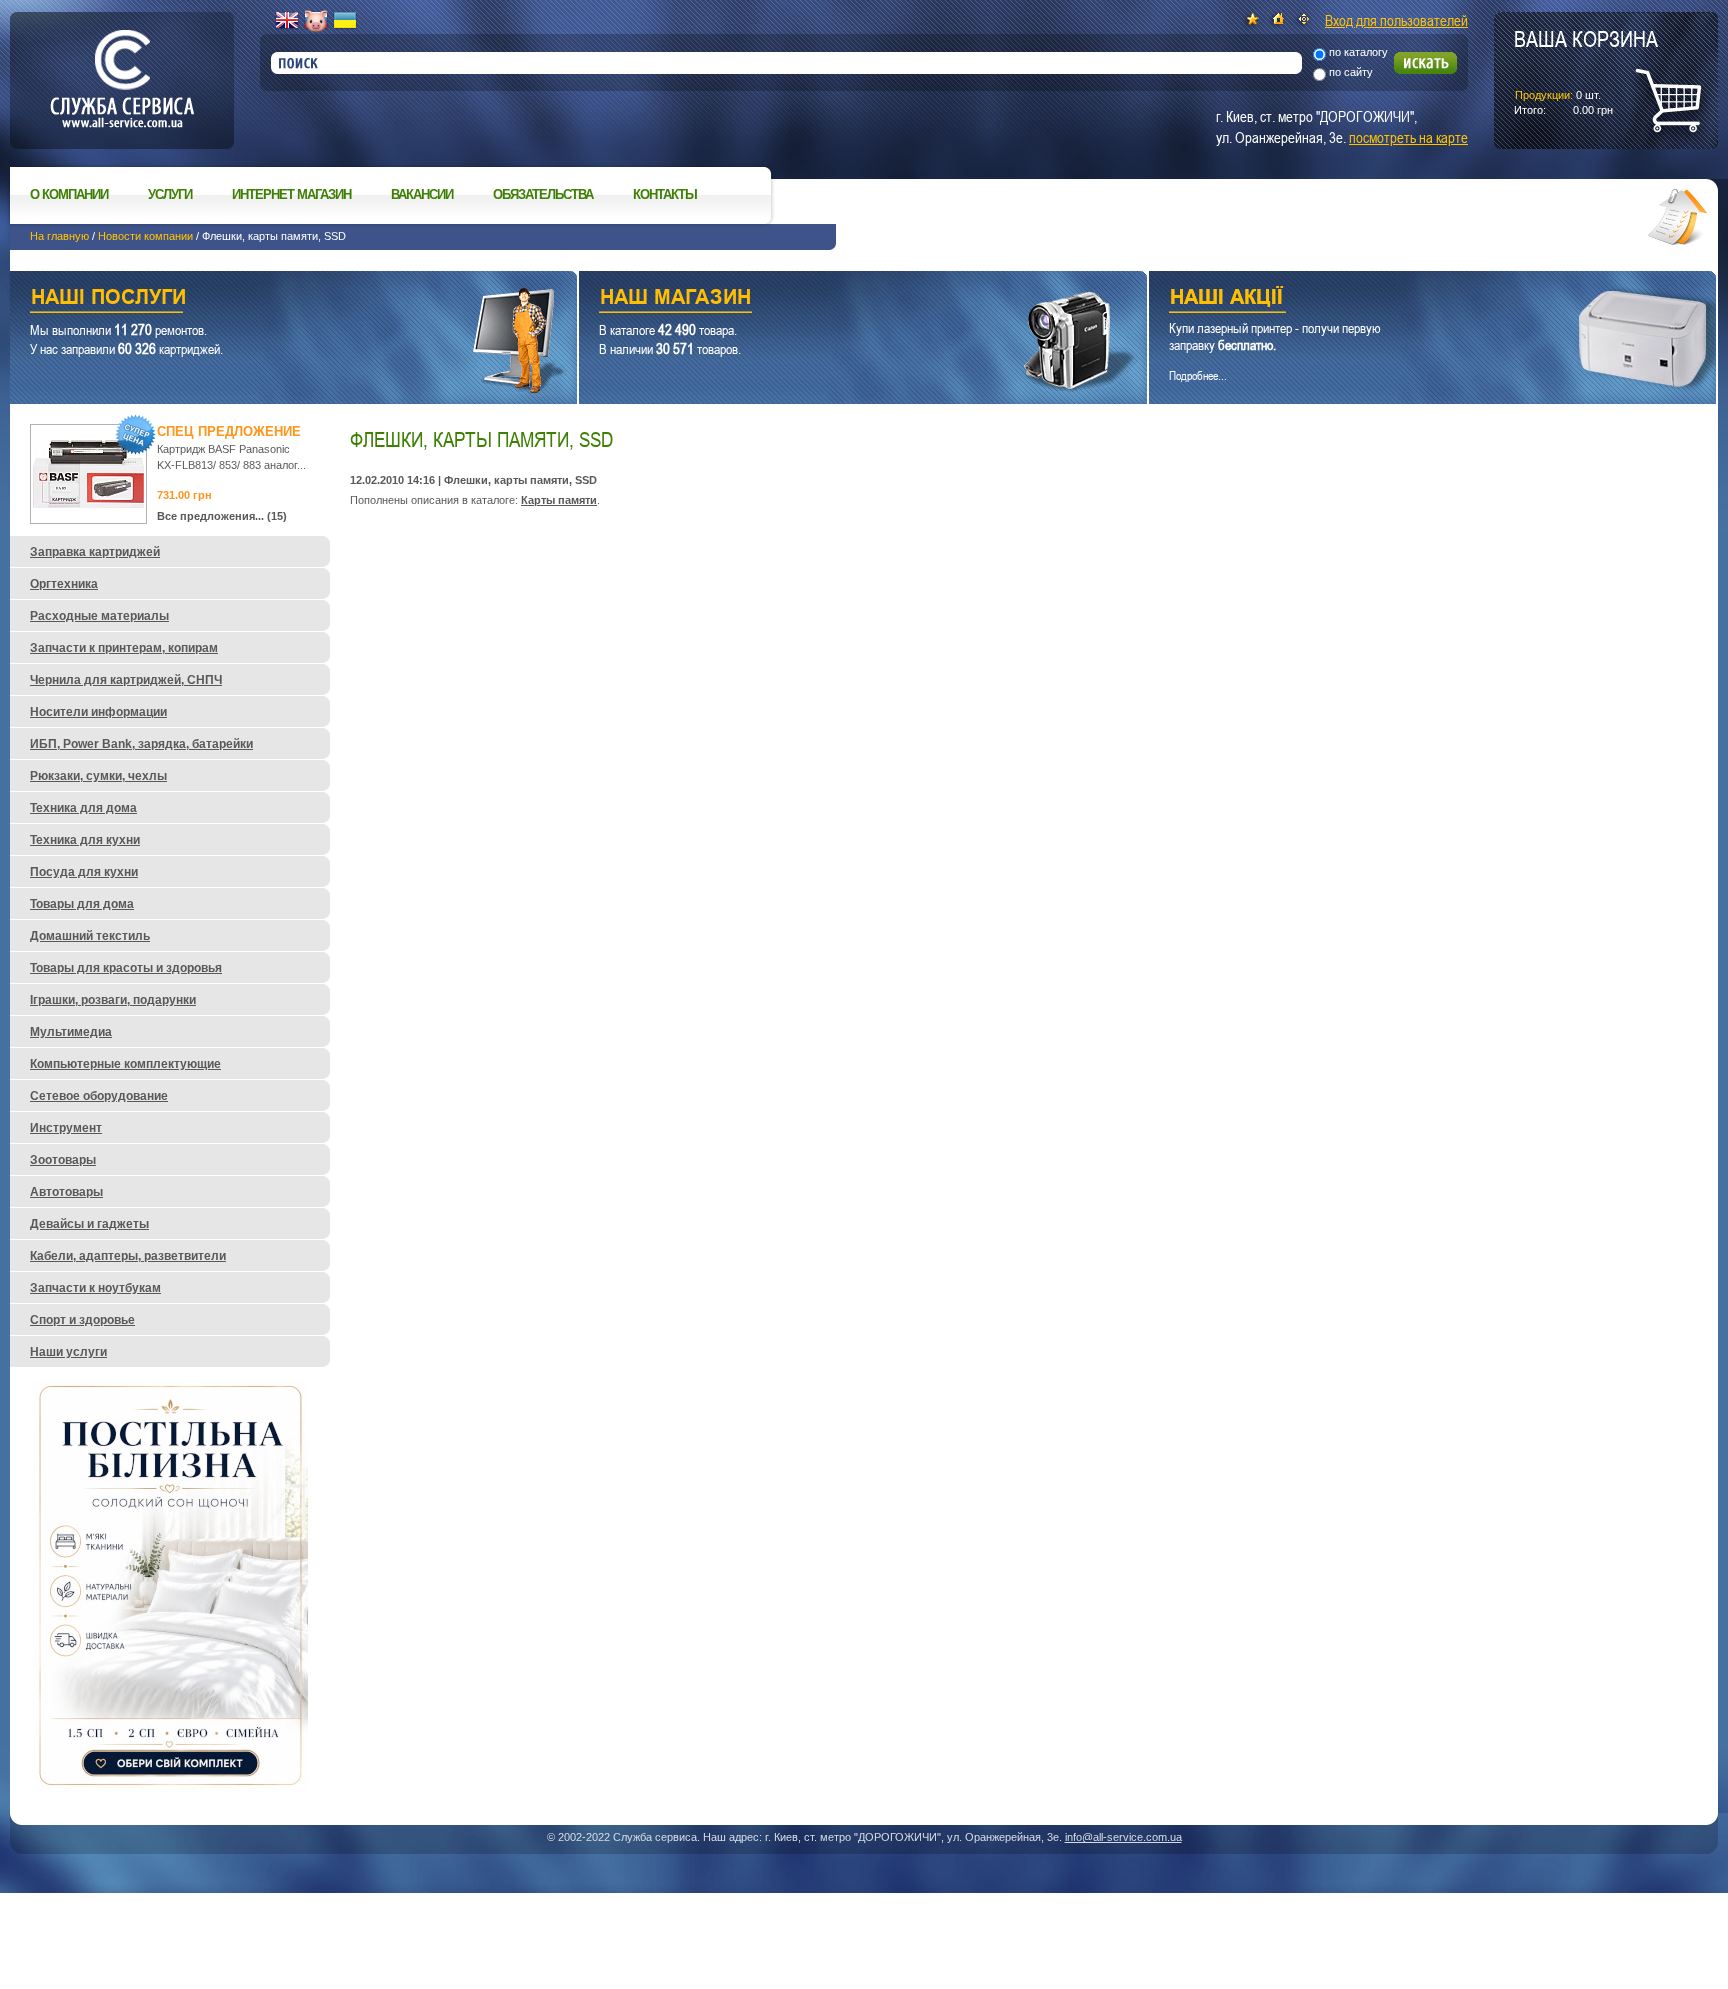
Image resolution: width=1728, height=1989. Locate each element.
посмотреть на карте (1408, 137)
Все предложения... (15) (222, 516)
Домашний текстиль (90, 936)
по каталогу (1358, 52)
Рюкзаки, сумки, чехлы (98, 776)
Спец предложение (229, 431)
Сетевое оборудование (99, 1096)
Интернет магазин (291, 194)
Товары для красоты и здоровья (126, 968)
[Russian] (316, 21)
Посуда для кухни (84, 872)
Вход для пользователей (1396, 20)
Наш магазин (827, 299)
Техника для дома (83, 808)
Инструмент (66, 1128)
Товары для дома (82, 904)
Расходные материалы (99, 616)
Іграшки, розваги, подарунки (113, 1000)
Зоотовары (63, 1160)
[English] (287, 21)
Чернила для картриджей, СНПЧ (126, 680)
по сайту (1351, 72)
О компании (69, 194)
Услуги (170, 194)
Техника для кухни (85, 840)
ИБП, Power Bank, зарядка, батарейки (141, 744)
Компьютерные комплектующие (125, 1064)
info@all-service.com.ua (1123, 1837)
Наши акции (1405, 299)
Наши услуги (268, 299)
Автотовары (66, 1192)
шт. (1586, 71)
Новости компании (145, 236)
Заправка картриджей (95, 552)
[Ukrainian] (345, 21)
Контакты (665, 194)
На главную (59, 236)
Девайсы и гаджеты (89, 1224)
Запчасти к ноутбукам (95, 1288)
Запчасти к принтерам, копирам (124, 648)
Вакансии (422, 194)
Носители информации (98, 712)
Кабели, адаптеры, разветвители (128, 1256)
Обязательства (543, 194)
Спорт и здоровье (82, 1320)
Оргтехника (64, 584)
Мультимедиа (71, 1032)
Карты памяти (559, 500)
